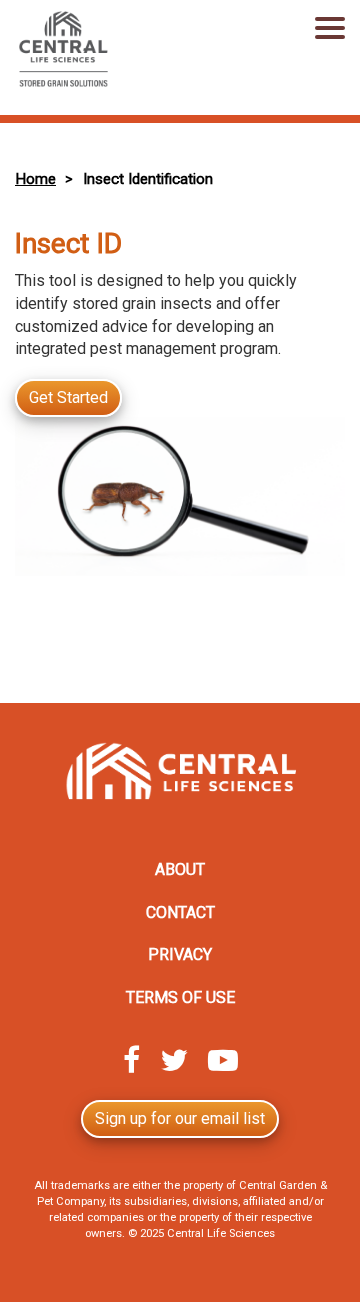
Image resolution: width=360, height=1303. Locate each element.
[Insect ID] (180, 499)
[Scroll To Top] (315, 1278)
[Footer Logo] (180, 776)
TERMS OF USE (180, 997)
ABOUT (180, 869)
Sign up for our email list (180, 1118)
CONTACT (180, 912)
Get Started (68, 397)
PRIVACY (180, 954)
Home (35, 179)
